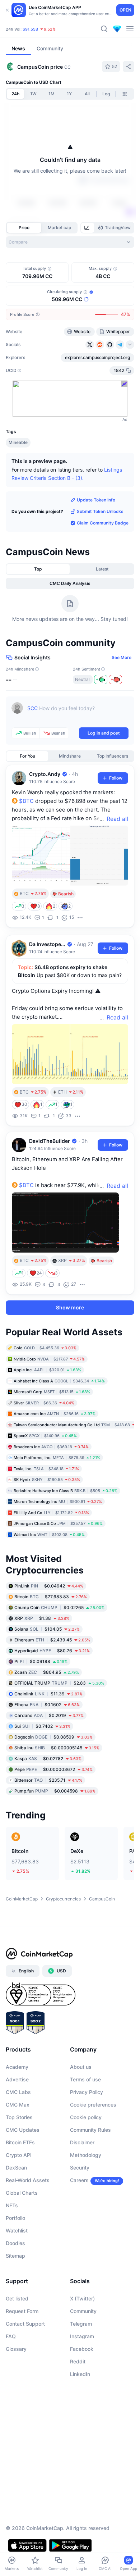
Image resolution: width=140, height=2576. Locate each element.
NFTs (12, 2205)
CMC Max (18, 2105)
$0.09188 (41, 1661)
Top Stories (19, 2117)
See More (122, 657)
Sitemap (15, 2256)
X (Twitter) (82, 2298)
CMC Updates (23, 2130)
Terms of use (85, 2079)
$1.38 (42, 1618)
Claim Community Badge (103, 523)
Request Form (22, 2311)
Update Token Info (96, 500)
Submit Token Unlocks (100, 511)
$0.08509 (53, 1737)
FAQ (11, 2336)
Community (83, 2311)
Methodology (86, 2155)
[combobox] (70, 242)
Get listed (17, 2298)
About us (81, 2067)
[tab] (88, 228)
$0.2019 (49, 1715)
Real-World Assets (28, 2180)
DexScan (16, 2168)
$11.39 (48, 1693)
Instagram (82, 2336)
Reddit (78, 2361)
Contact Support (25, 2324)
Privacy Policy (87, 2092)
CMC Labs (18, 2092)
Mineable (18, 442)
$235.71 (48, 1780)
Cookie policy (86, 2117)
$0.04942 (49, 1585)
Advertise (17, 2079)
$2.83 (59, 1683)
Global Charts (22, 2193)
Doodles (15, 2243)
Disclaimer (82, 2142)
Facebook (82, 2349)
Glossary (16, 2349)
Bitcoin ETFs (20, 2142)
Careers (79, 2180)
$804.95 (47, 1672)
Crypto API (19, 2155)
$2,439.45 (52, 1639)
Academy (17, 2067)
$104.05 (47, 1629)
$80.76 (52, 1650)
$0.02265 (59, 1607)
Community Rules (90, 2130)
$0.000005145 (57, 1747)
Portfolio (15, 2218)
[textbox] (78, 713)
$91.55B (30, 29)
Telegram (81, 2324)
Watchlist (17, 2230)
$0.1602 (47, 1704)
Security (80, 2168)
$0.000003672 (53, 1769)
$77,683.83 (51, 1596)
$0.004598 (55, 1791)
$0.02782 (48, 1758)
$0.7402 (42, 1726)
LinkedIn (80, 2374)
